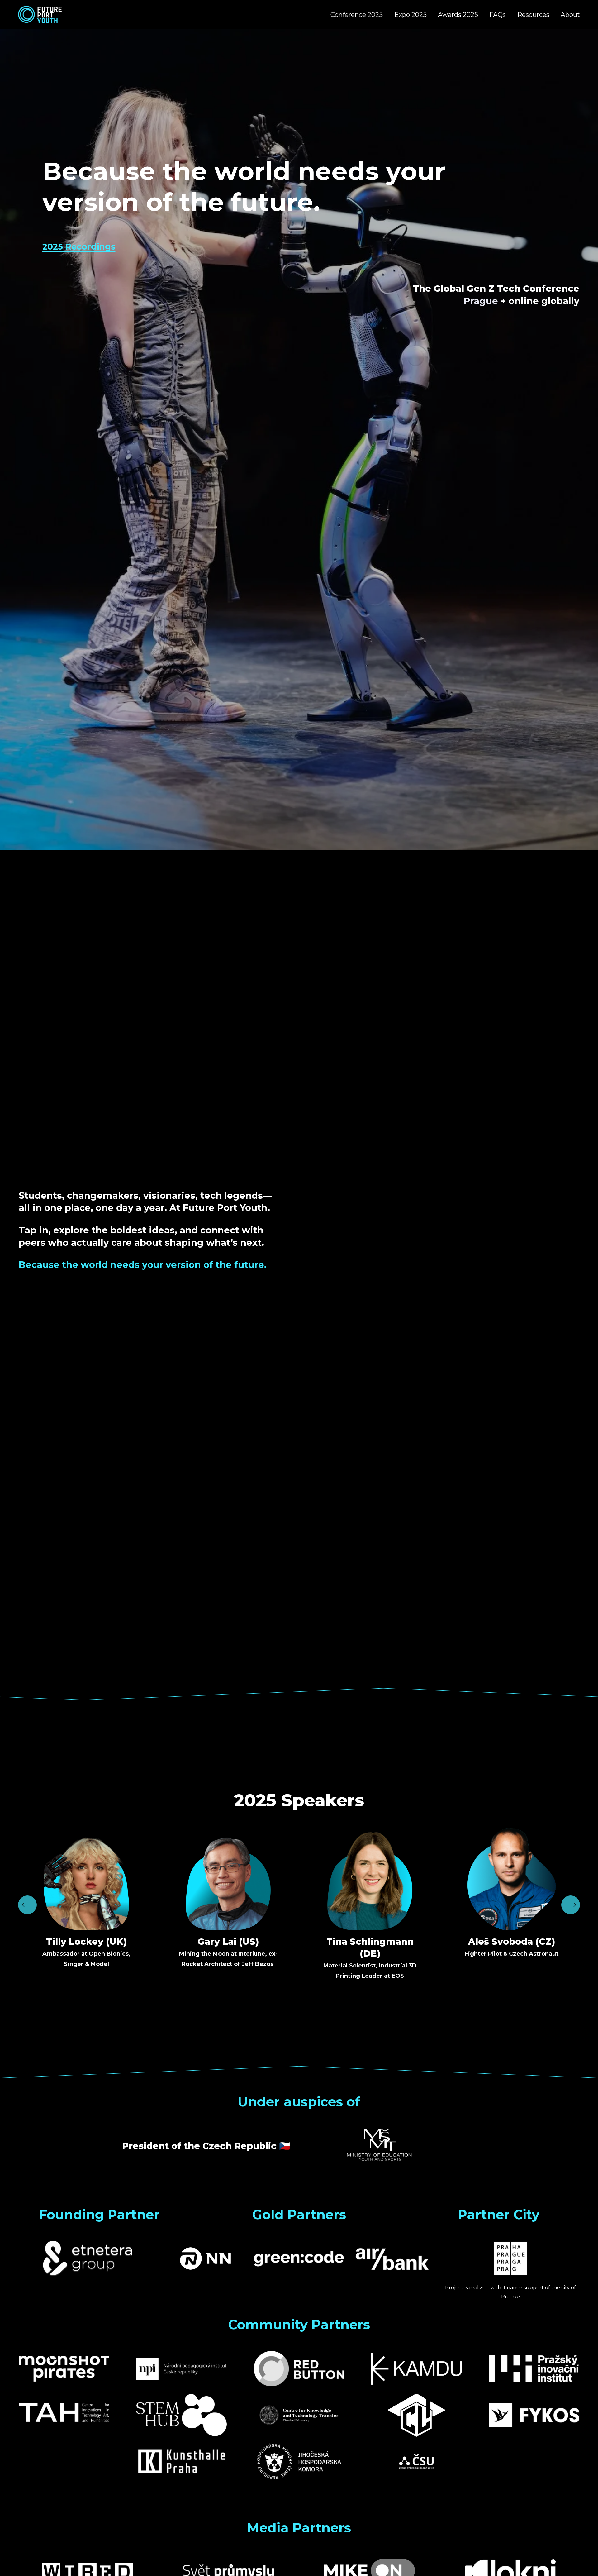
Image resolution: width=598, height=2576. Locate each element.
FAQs (498, 14)
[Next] (571, 1905)
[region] (299, 1905)
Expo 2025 (411, 14)
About (570, 14)
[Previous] (27, 1905)
